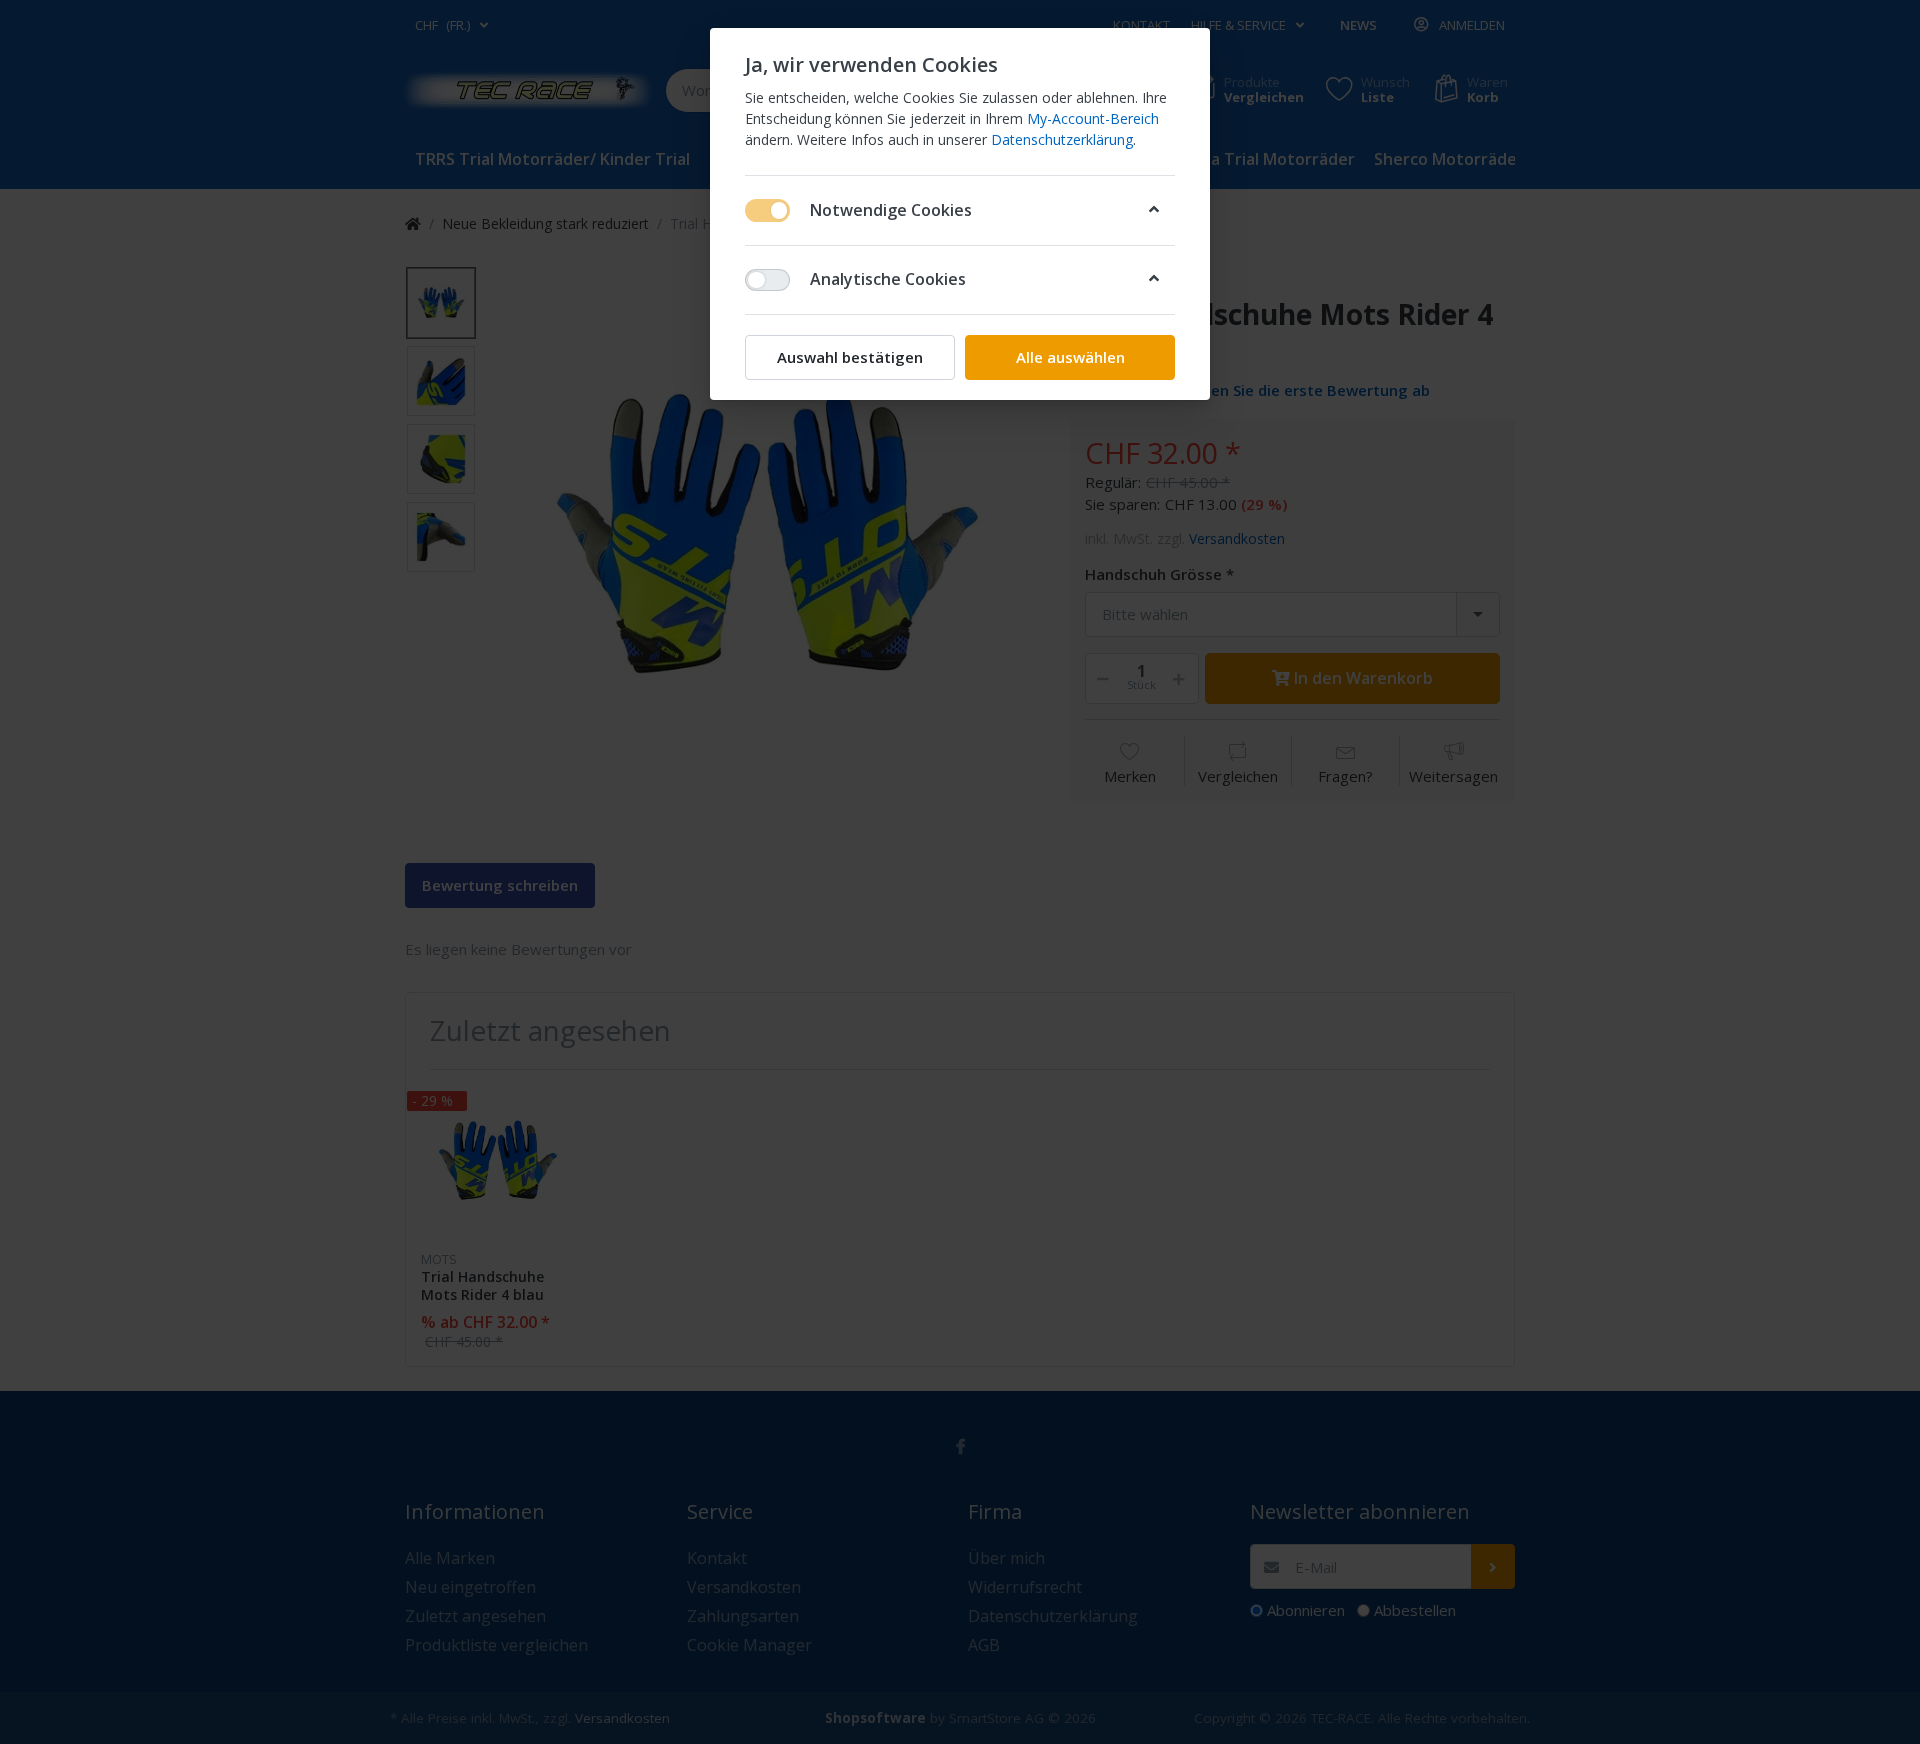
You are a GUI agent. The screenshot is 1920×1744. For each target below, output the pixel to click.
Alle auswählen (1070, 357)
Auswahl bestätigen (850, 357)
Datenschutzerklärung (1062, 139)
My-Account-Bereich (1093, 118)
